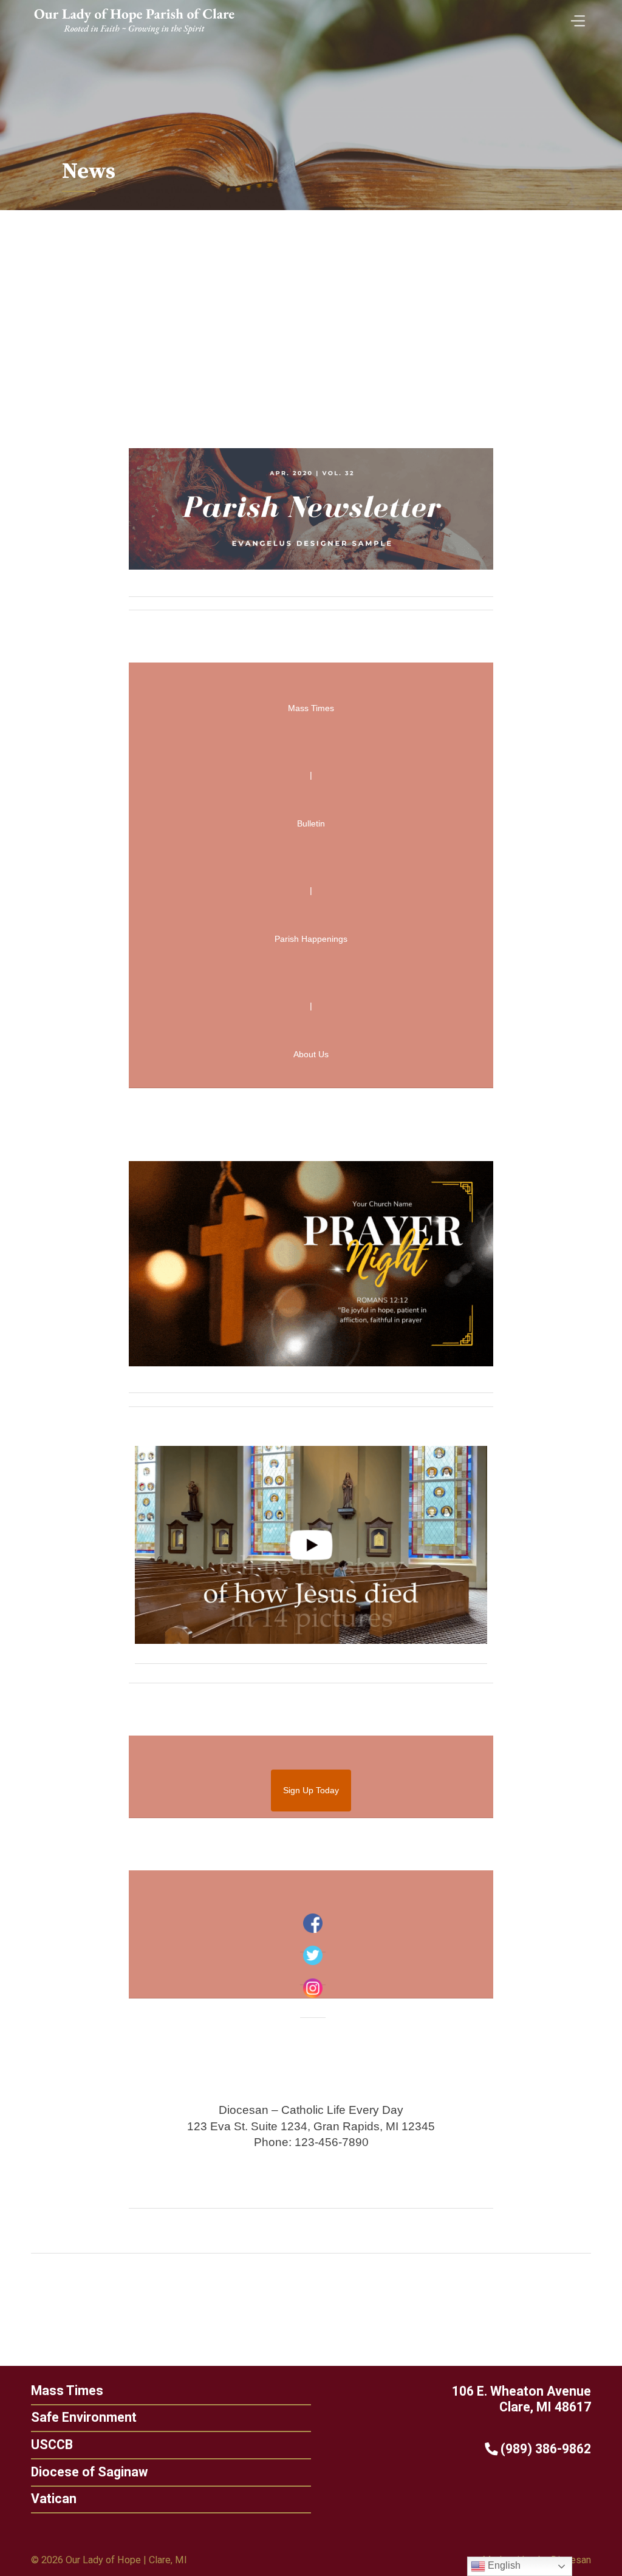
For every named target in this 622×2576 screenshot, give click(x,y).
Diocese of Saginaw (89, 2472)
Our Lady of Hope (103, 2560)
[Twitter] (313, 1955)
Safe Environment (84, 2417)
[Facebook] (313, 1923)
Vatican (54, 2499)
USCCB (52, 2445)
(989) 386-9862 (544, 2449)
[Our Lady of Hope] (134, 36)
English (503, 2565)
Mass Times (67, 2390)
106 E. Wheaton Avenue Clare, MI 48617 (521, 2399)
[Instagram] (313, 1988)
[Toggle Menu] (575, 17)
